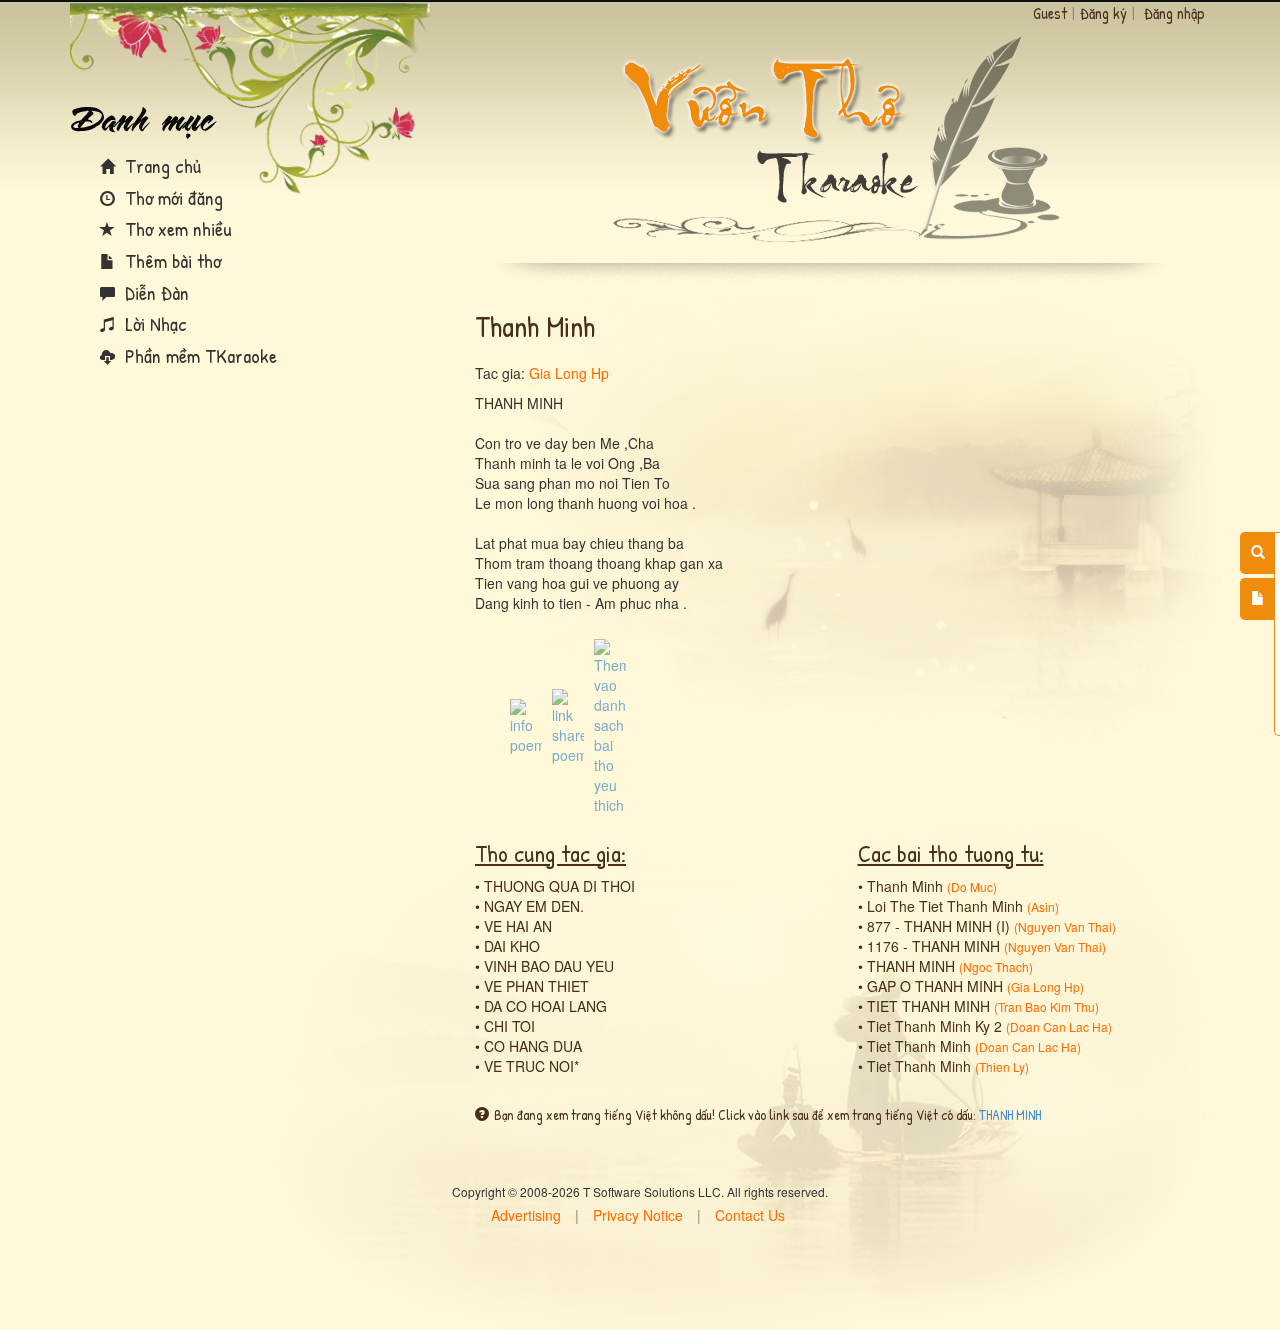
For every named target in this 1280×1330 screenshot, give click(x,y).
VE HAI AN (518, 926)
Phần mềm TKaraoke (198, 355)
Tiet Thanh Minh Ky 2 (934, 1026)
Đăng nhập (1174, 13)
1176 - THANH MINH (933, 946)
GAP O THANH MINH (935, 986)
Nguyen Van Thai (1065, 926)
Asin (1043, 906)
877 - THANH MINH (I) (938, 926)
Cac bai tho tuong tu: (951, 853)
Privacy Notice (638, 1215)
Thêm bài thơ (170, 260)
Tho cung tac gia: (550, 853)
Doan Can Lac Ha (1059, 1026)
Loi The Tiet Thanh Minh (945, 906)
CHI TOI (509, 1026)
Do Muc (972, 886)
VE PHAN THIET (536, 986)
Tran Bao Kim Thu (1046, 1006)
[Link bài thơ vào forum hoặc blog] (568, 725)
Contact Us (750, 1215)
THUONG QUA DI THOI (559, 886)
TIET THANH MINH (928, 1006)
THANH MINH (911, 966)
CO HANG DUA (533, 1046)
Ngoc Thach (996, 966)
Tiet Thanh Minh (919, 1046)
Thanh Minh (905, 886)
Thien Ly (1002, 1066)
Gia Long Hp (569, 373)
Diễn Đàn (154, 292)
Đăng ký (1103, 13)
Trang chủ (160, 165)
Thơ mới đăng (171, 197)
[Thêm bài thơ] (1257, 599)
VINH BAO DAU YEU (549, 966)
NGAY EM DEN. (534, 906)
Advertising (526, 1215)
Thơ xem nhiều (176, 228)
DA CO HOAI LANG (545, 1006)
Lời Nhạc (153, 323)
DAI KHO (512, 946)
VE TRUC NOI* (531, 1066)
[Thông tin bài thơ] (526, 725)
